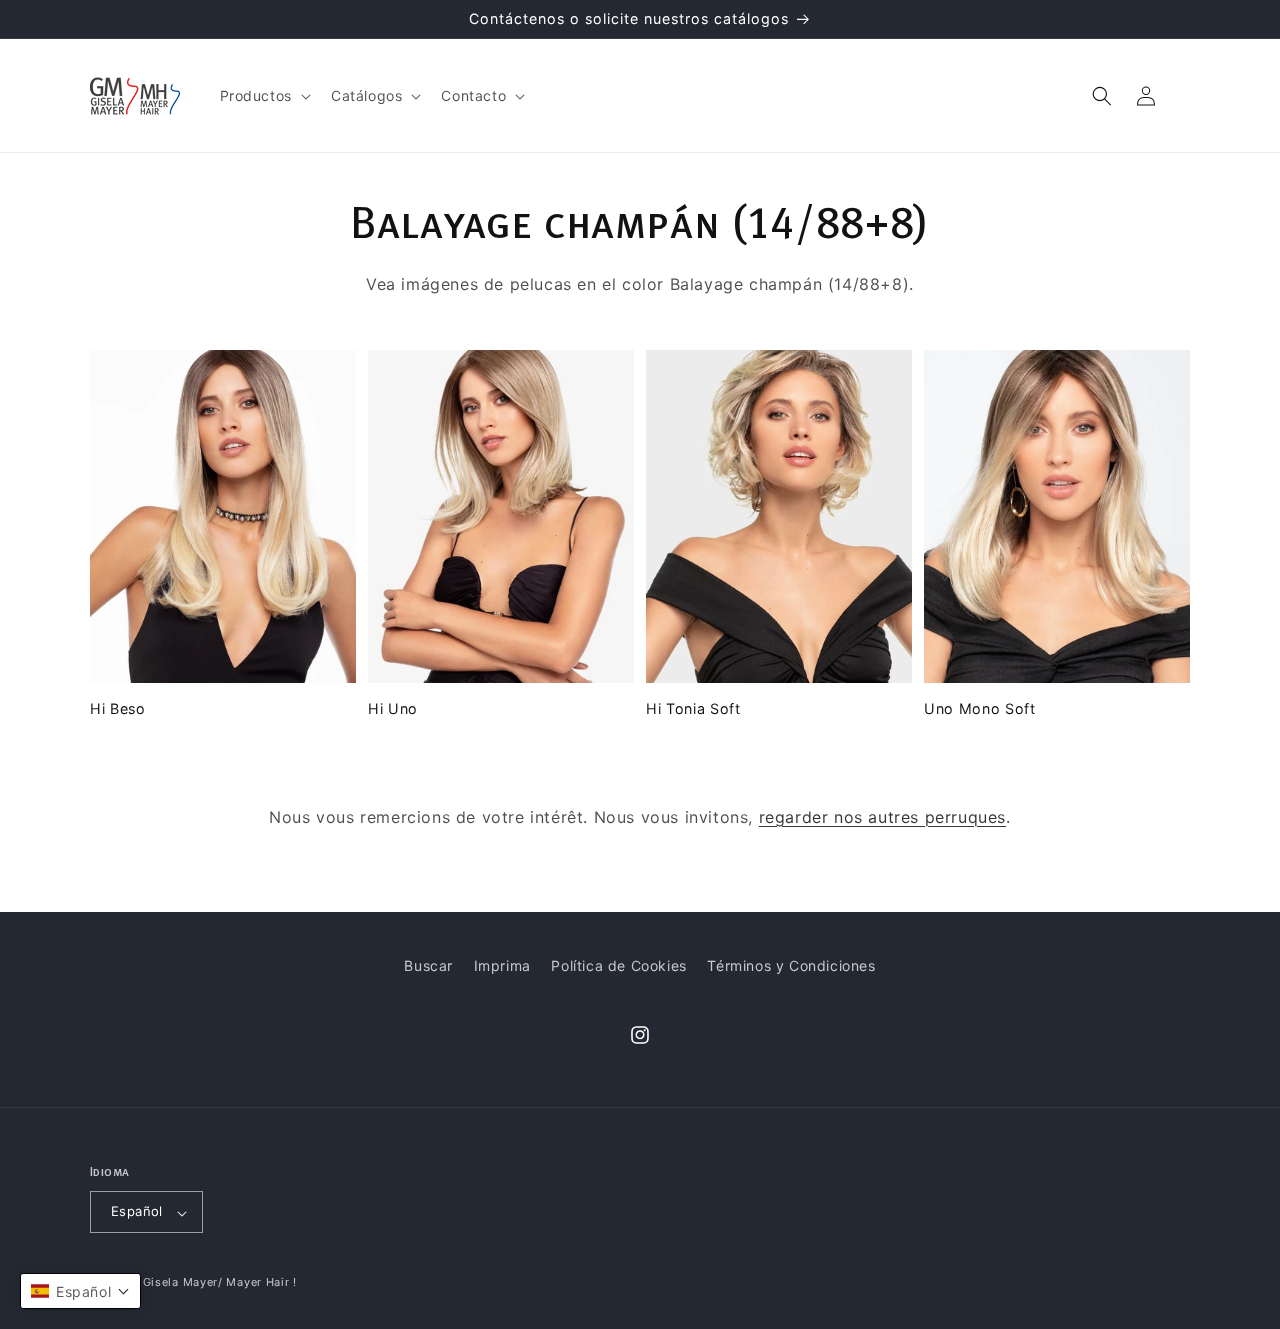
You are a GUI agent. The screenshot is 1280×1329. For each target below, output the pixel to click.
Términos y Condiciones (791, 965)
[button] (263, 96)
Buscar (428, 965)
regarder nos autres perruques (882, 817)
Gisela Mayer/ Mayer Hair (216, 1283)
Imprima (502, 965)
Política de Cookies (618, 965)
